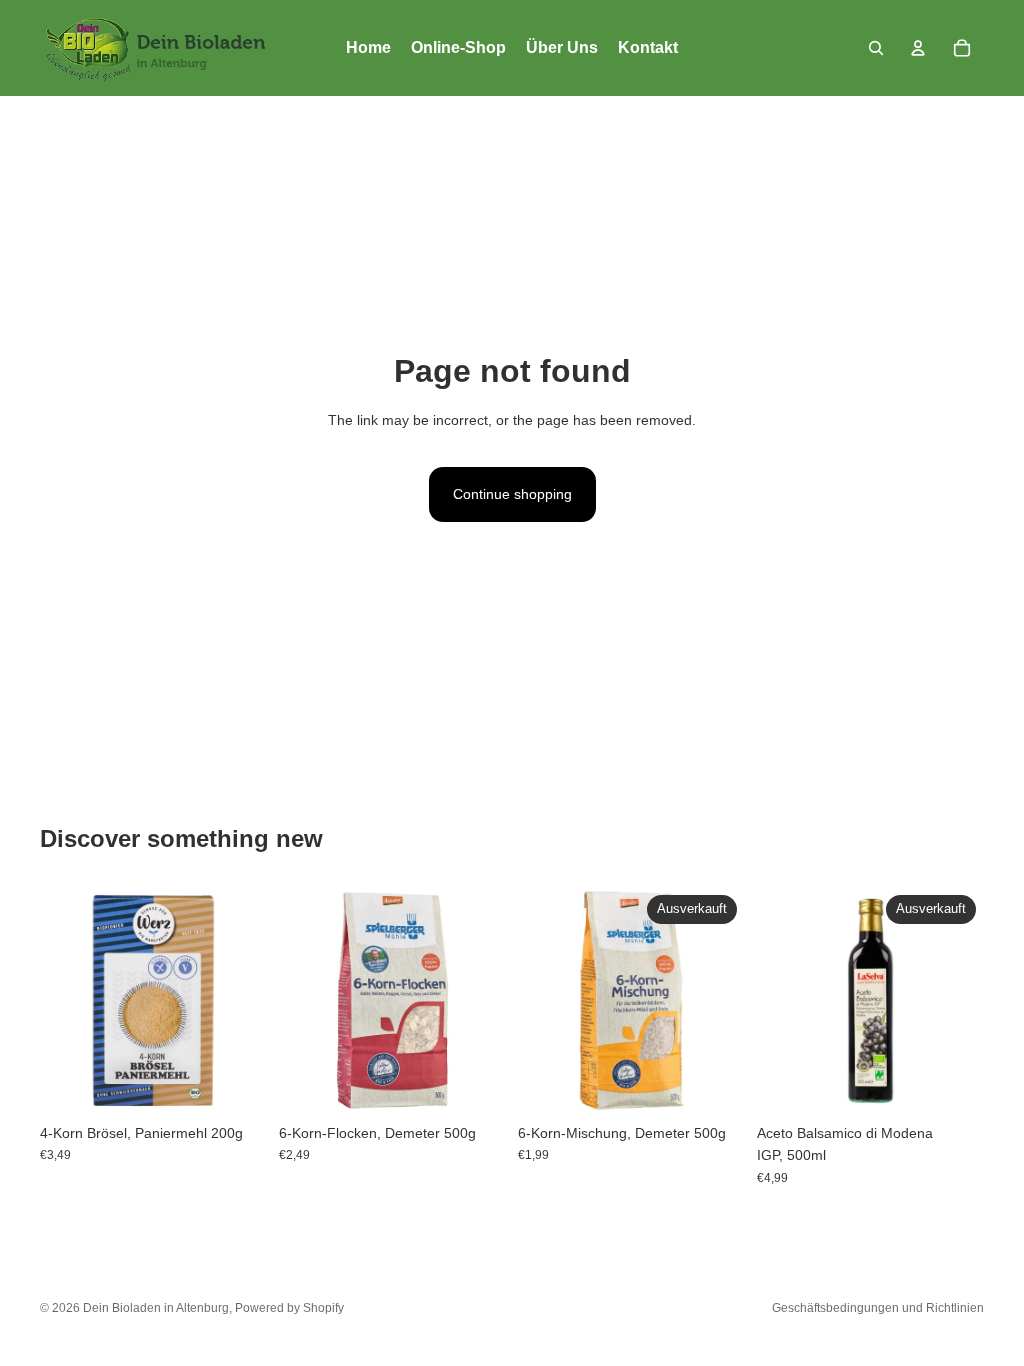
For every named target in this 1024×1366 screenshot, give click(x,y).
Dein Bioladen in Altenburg (156, 1308)
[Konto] (918, 48)
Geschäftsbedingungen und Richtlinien (878, 1308)
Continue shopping (512, 494)
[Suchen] (876, 48)
